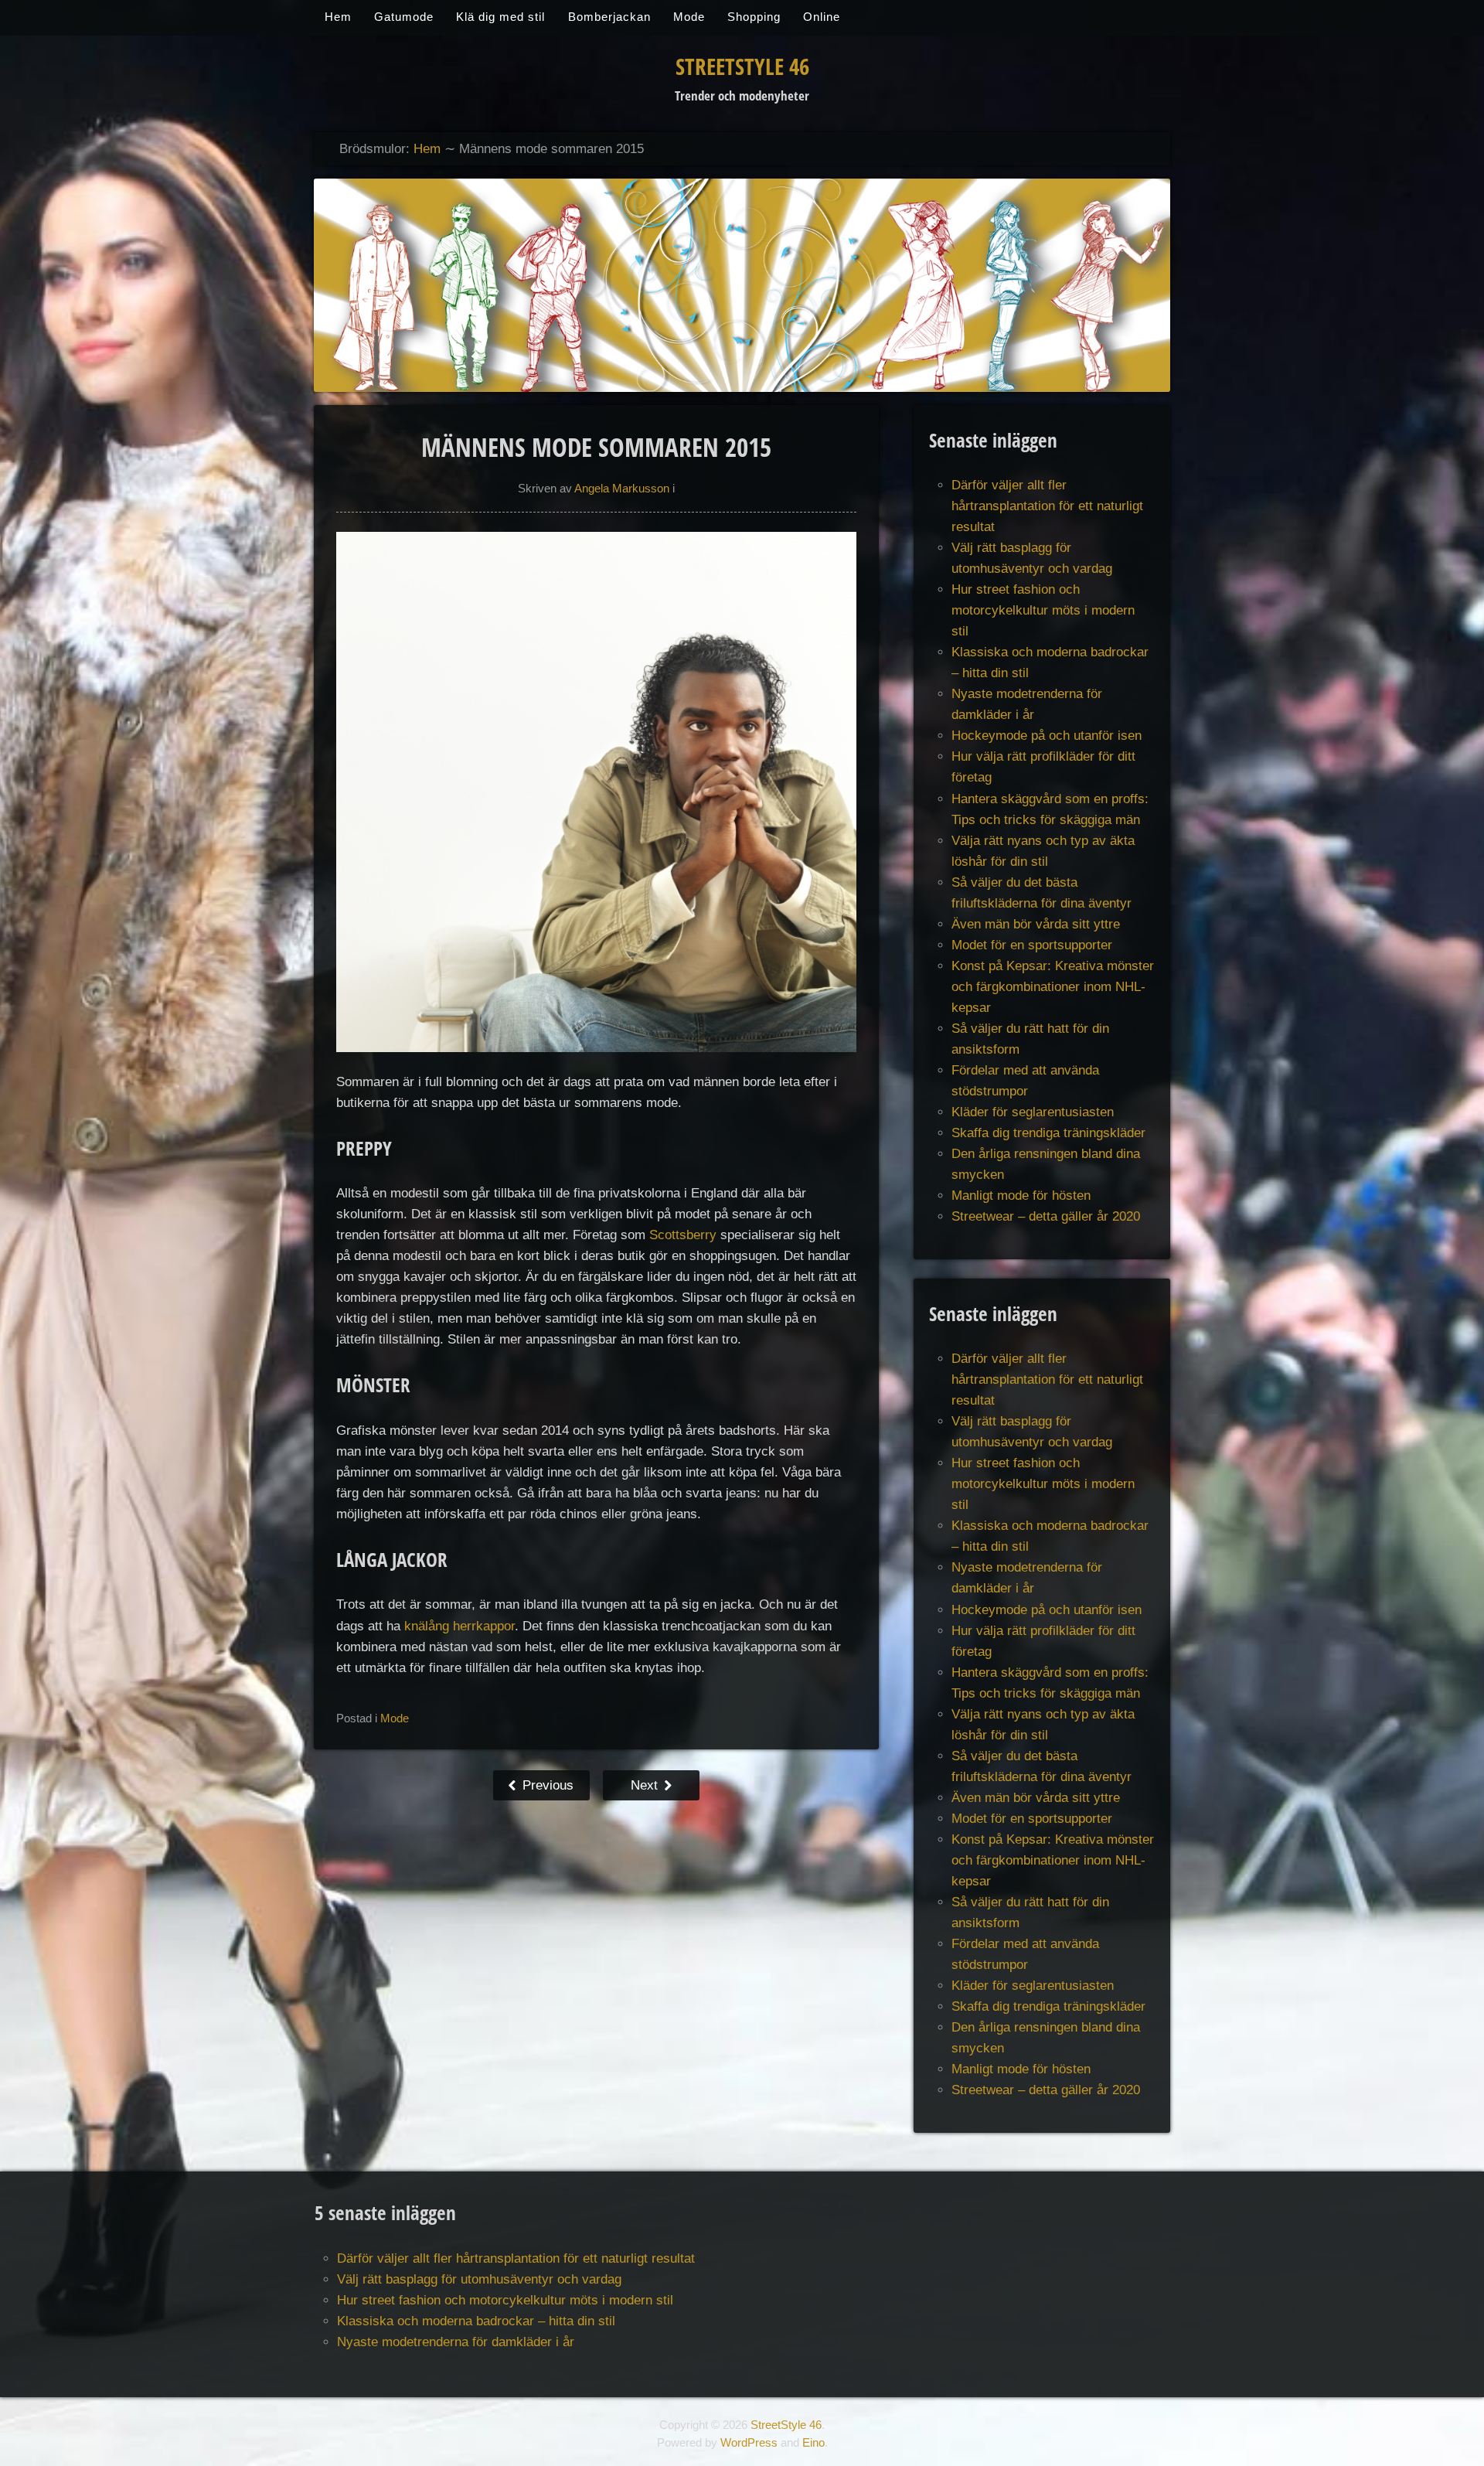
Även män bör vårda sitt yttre (1036, 924)
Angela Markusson (622, 489)
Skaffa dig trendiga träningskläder (1048, 1133)
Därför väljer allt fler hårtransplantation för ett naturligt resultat (1047, 506)
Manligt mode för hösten (1021, 1196)
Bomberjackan (609, 17)
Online (822, 17)
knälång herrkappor (459, 1626)
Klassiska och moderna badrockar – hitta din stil (476, 2321)
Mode (689, 17)
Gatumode (404, 17)
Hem (338, 17)
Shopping (754, 17)
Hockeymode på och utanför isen (1047, 736)
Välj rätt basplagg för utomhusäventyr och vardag (479, 2279)
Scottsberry (683, 1235)
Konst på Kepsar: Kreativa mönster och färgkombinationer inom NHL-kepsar (1053, 987)
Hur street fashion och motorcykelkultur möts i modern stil (1043, 610)
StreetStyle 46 (742, 66)
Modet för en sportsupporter (1032, 945)
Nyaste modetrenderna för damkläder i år (456, 2342)
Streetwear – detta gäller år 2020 (1046, 1216)
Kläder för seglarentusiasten (1033, 1112)
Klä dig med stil (500, 17)
